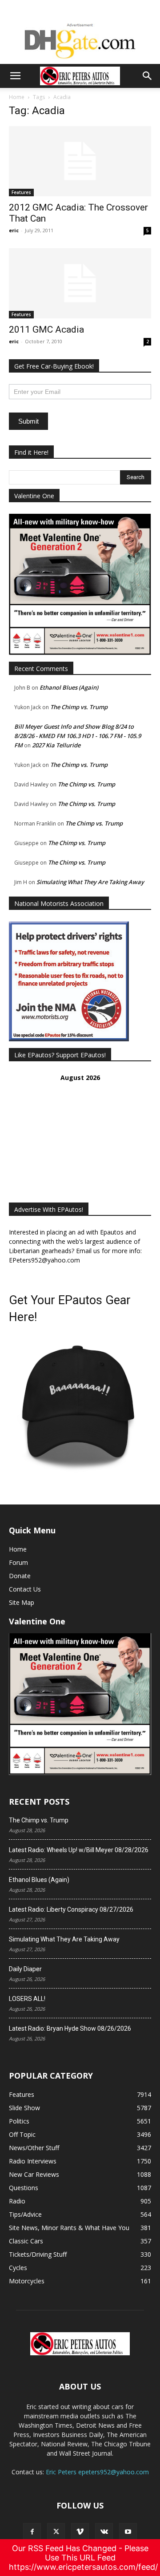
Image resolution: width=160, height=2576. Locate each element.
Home (17, 97)
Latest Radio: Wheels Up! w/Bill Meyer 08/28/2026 (79, 1850)
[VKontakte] (104, 2532)
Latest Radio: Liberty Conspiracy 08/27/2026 (71, 1909)
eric (14, 230)
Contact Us (25, 1589)
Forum (18, 1562)
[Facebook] (32, 2532)
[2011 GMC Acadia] (80, 283)
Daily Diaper (25, 1969)
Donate (20, 1576)
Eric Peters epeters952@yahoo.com (97, 2472)
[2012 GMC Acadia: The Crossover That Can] (80, 161)
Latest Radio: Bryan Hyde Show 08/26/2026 (70, 2028)
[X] (56, 2532)
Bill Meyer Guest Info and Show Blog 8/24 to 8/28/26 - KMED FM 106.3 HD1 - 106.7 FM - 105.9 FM (78, 736)
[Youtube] (128, 2532)
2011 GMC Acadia (46, 329)
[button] (15, 76)
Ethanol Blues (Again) (69, 687)
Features (21, 192)
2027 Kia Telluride (56, 745)
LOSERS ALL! (27, 1999)
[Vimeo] (80, 2532)
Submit (28, 421)
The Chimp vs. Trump (79, 707)
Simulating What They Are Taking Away (90, 882)
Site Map (22, 1602)
